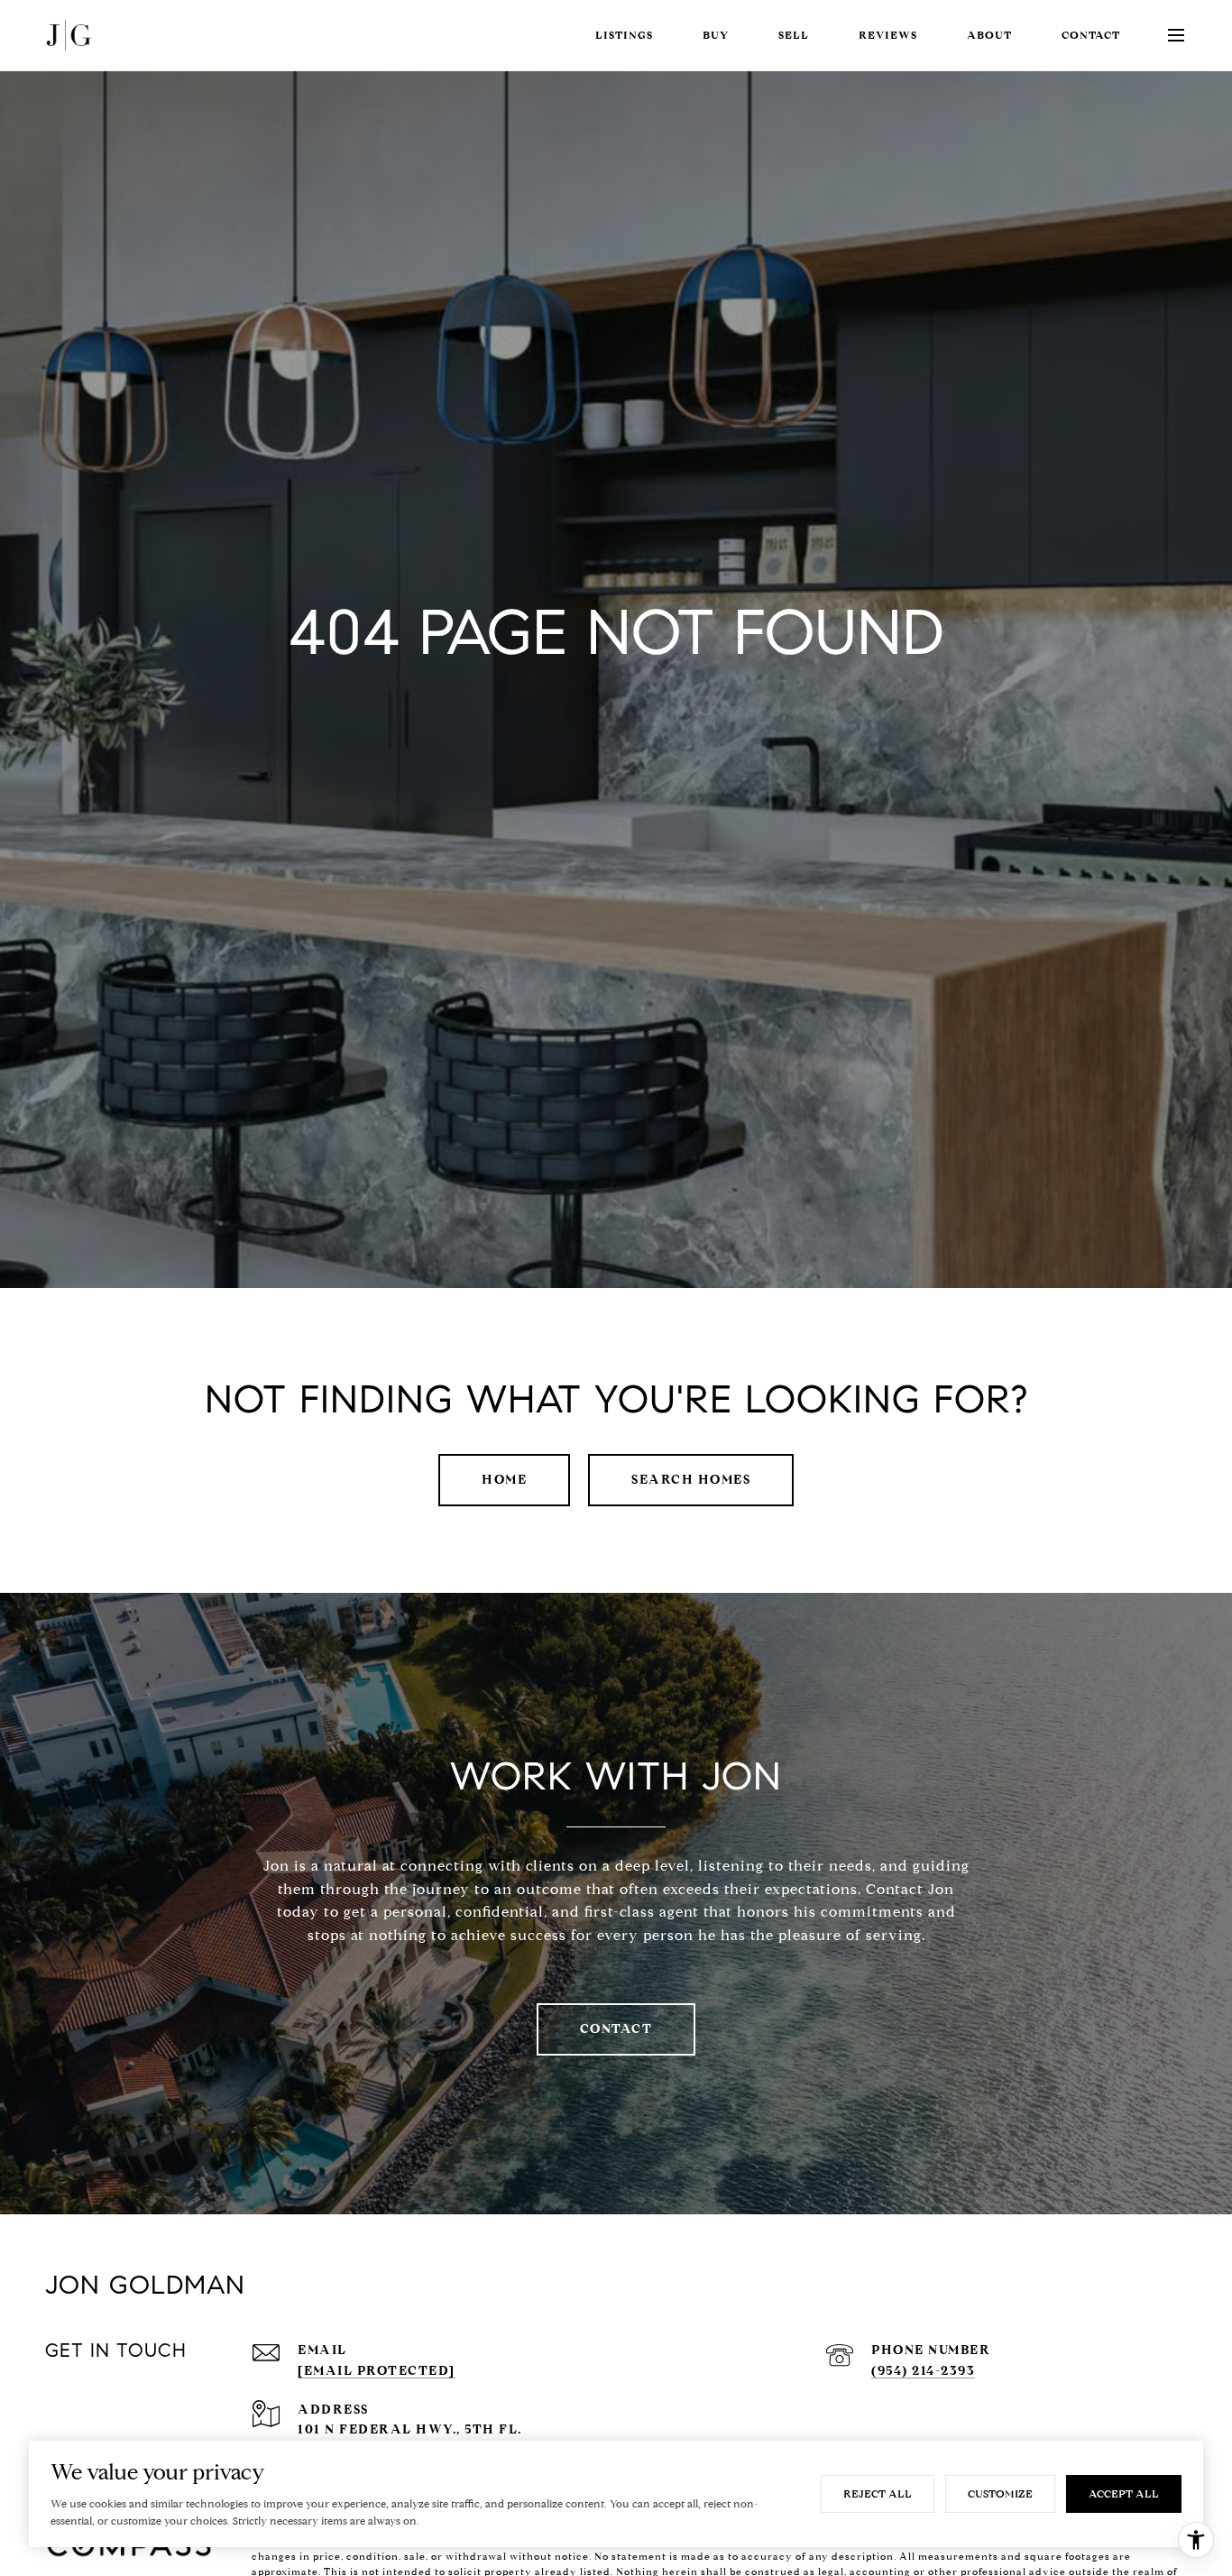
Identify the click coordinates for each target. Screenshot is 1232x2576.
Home (504, 1480)
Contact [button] (616, 2029)
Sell (794, 35)
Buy (716, 35)
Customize (1000, 2493)
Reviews (888, 35)
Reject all (878, 2493)
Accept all (1124, 2493)
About (989, 35)
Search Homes (691, 1480)
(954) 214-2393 (923, 2371)
